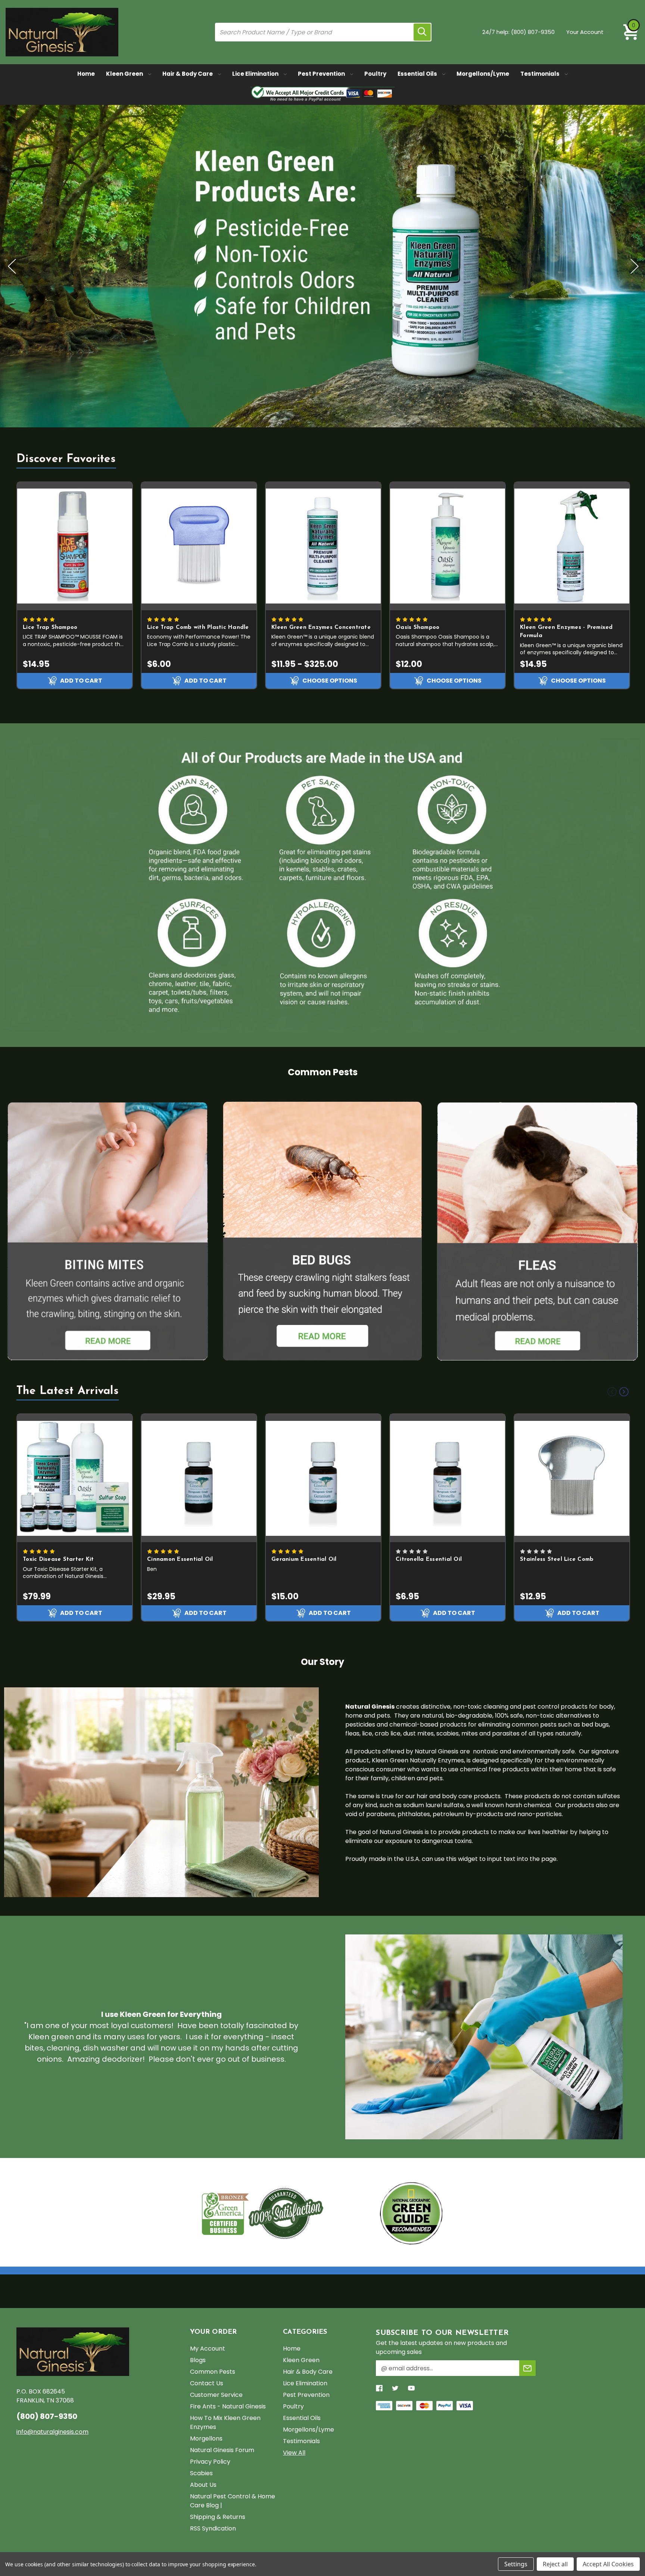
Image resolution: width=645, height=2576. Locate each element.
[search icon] (422, 32)
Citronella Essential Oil (429, 1560)
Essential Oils (418, 74)
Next (634, 266)
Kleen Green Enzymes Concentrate (321, 628)
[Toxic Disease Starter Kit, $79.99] (75, 1478)
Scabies (201, 2473)
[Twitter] (395, 2388)
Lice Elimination (256, 74)
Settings (516, 2564)
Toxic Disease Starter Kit (58, 1560)
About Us (203, 2485)
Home (86, 74)
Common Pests (213, 2372)
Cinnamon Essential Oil (180, 1560)
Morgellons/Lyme (483, 74)
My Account (208, 2349)
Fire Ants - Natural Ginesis (228, 2406)
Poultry (375, 74)
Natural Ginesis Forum (222, 2450)
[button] (108, 1231)
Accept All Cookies (608, 2564)
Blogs (198, 2360)
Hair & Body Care (188, 74)
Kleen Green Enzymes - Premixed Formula (566, 632)
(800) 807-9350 (533, 32)
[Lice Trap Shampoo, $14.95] (75, 546)
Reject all (555, 2564)
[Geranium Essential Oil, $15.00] (323, 1478)
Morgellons (206, 2438)
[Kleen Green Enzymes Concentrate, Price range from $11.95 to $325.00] (323, 546)
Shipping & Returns (218, 2517)
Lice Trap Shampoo (50, 628)
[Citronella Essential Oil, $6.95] (448, 1478)
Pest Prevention (322, 74)
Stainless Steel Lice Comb (557, 1560)
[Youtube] (411, 2388)
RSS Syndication (213, 2528)
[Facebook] (379, 2388)
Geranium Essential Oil (304, 1560)
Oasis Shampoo (417, 628)
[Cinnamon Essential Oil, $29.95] (199, 1478)
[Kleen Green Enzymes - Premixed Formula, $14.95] (572, 546)
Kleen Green (125, 74)
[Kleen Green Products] (322, 266)
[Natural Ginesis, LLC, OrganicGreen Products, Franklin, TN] (351, 2213)
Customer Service (216, 2395)
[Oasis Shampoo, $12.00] (448, 546)
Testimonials (540, 74)
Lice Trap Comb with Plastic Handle (198, 628)
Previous (11, 266)
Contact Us (207, 2383)
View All (294, 2453)
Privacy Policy (210, 2462)
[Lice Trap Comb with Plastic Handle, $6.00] (199, 546)
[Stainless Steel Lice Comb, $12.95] (572, 1478)
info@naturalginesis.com (52, 2432)
